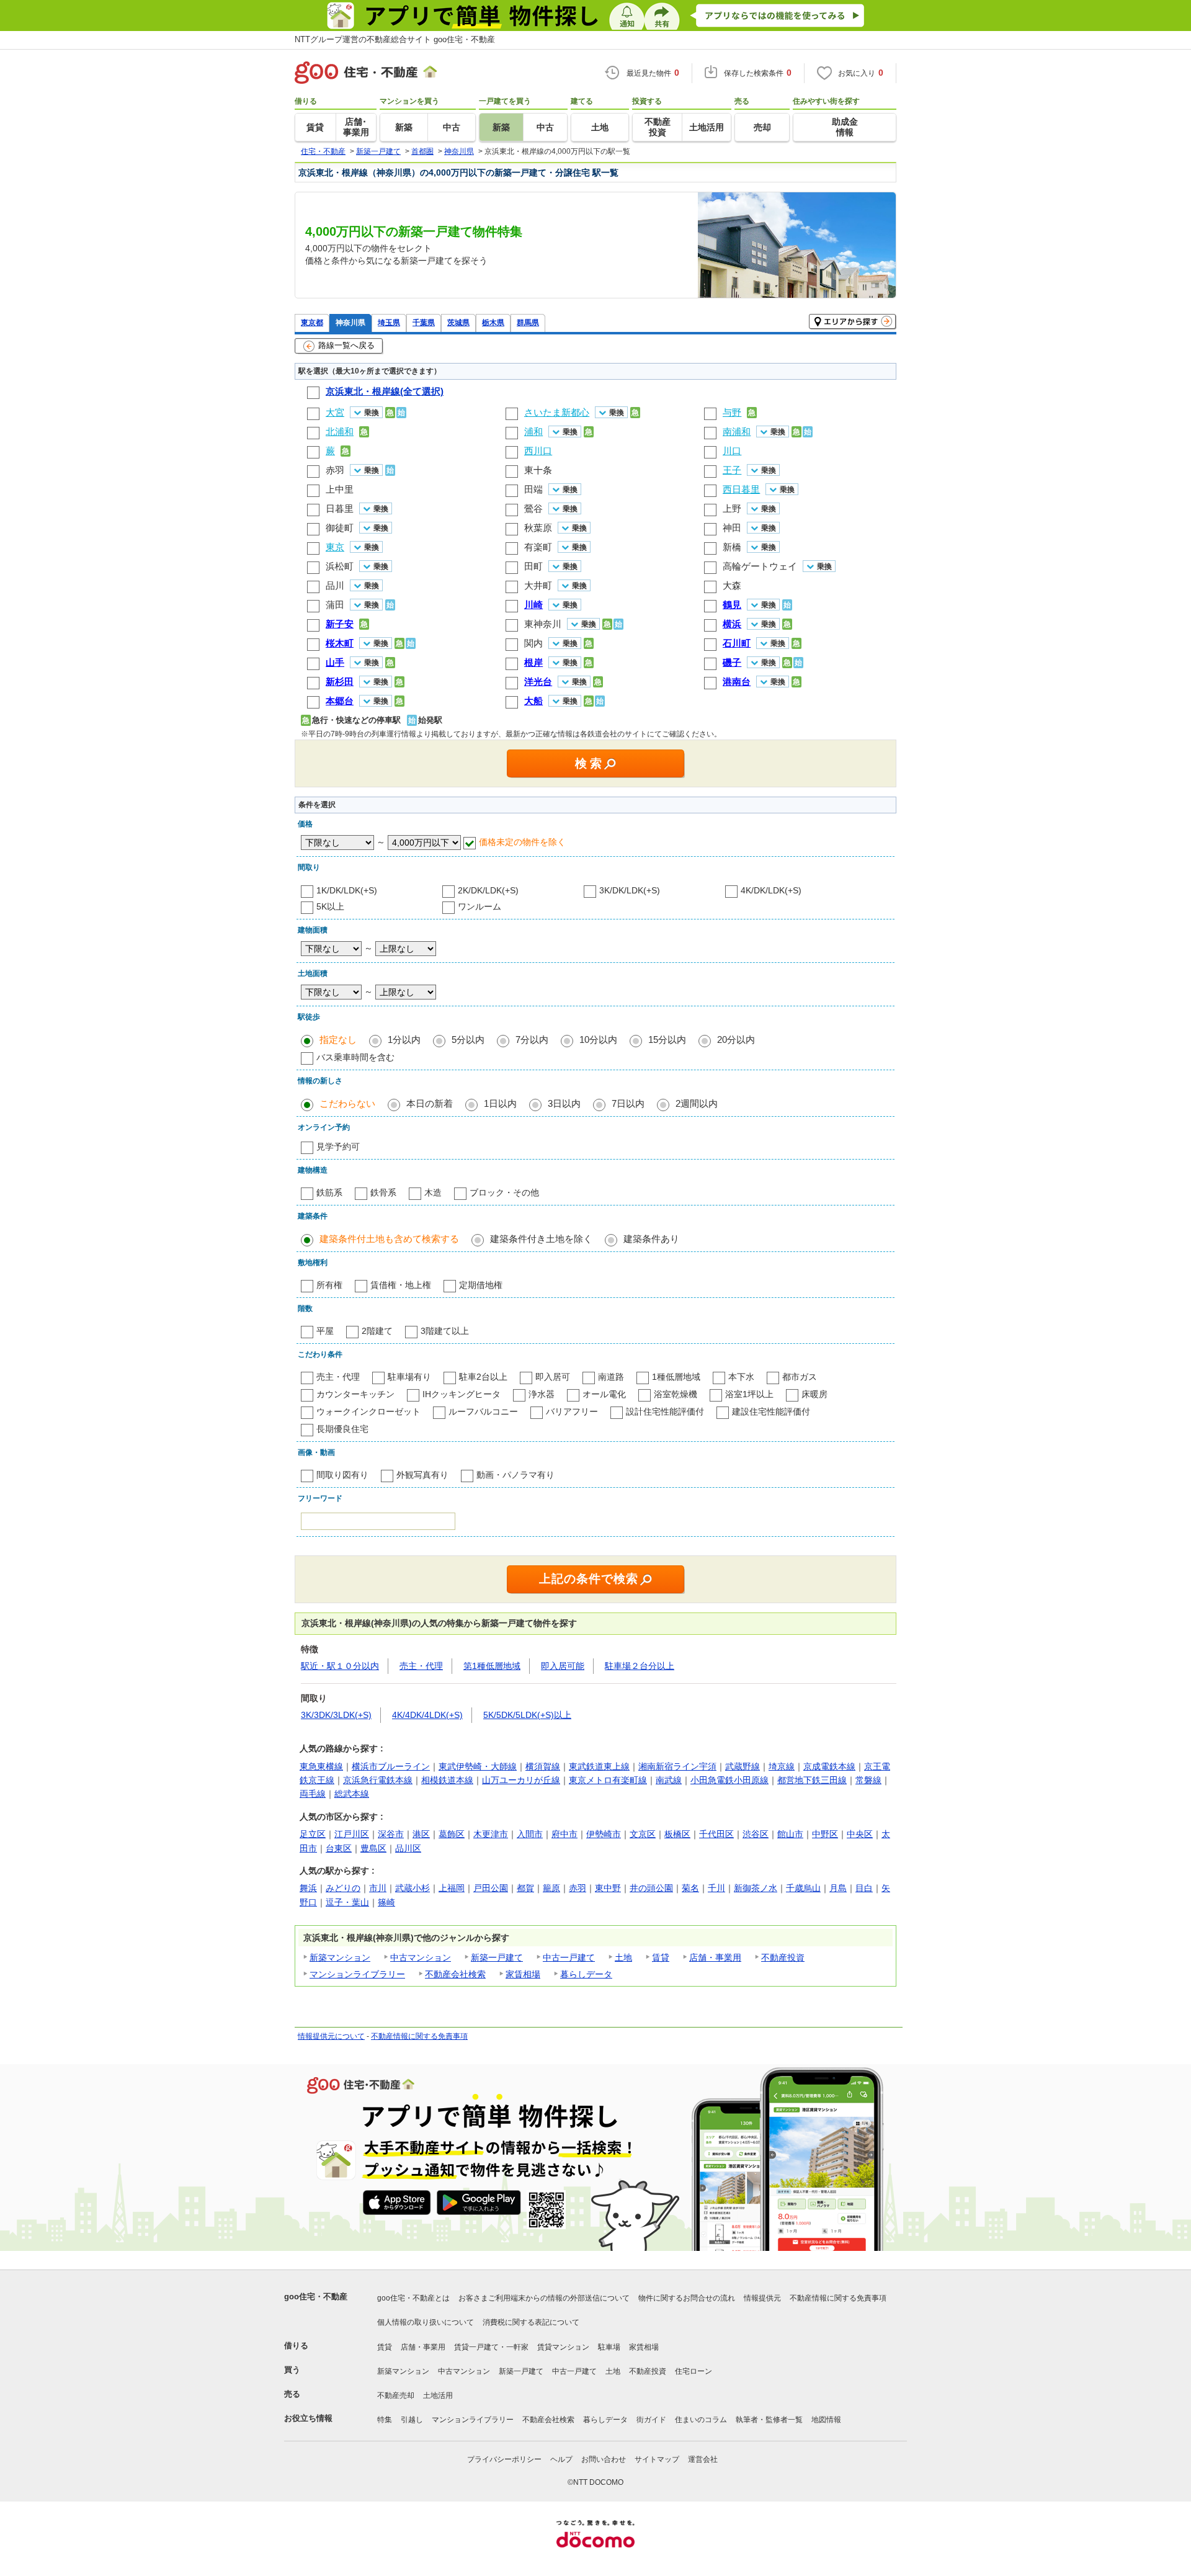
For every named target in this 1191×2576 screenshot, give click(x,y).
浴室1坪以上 (749, 1394)
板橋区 (677, 1834)
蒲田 (335, 605)
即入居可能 (563, 1666)
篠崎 (386, 1902)
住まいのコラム (701, 2420)
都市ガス (800, 1377)
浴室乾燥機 (676, 1394)
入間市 (530, 1834)
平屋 (325, 1331)
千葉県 (424, 322)
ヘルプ (561, 2459)
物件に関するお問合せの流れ (687, 2298)
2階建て (377, 1331)
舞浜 (308, 1888)
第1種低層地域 (492, 1666)
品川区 (408, 1848)
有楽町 (538, 547)
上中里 (340, 489)
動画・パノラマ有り (515, 1475)
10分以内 (598, 1040)
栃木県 (493, 322)
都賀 (525, 1888)
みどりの (343, 1888)
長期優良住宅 (342, 1429)
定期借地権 (481, 1285)
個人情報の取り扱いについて (426, 2322)
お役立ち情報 (308, 2418)
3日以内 (564, 1103)
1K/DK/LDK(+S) (347, 890)
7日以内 (628, 1103)
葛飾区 (452, 1834)
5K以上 (330, 906)
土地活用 (438, 2395)
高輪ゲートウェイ (760, 566)
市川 (378, 1888)
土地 (623, 1957)
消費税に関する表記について (531, 2322)
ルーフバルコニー (483, 1411)
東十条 (538, 470)
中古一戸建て (569, 1957)
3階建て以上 (445, 1331)
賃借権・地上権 (401, 1285)
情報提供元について (331, 2036)
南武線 (669, 1780)
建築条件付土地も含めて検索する (389, 1239)
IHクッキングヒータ (462, 1394)
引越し (412, 2420)
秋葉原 (538, 528)
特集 (385, 2420)
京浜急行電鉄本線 (378, 1780)
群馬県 (528, 322)
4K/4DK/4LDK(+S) (427, 1715)
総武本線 (352, 1794)
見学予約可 (338, 1147)
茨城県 (458, 322)
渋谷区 (756, 1834)
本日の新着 (430, 1103)
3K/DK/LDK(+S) (630, 890)
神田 (732, 528)
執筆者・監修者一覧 (769, 2420)
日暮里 (340, 508)
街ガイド (651, 2420)
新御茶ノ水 (756, 1888)
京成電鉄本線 (829, 1766)
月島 (838, 1888)
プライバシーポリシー (504, 2459)
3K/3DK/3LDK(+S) (336, 1715)
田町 (533, 566)
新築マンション (340, 1957)
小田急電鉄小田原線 (729, 1780)
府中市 (564, 1834)
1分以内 (404, 1040)
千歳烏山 (803, 1888)
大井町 (538, 585)
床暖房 (814, 1394)
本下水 (741, 1377)
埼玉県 (389, 322)
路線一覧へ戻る (346, 345)
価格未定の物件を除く (522, 842)
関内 (533, 643)
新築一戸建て (497, 1957)
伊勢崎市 (604, 1834)
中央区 (860, 1834)
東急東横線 (321, 1766)
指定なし (338, 1040)
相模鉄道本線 (447, 1780)
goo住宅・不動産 (316, 2296)
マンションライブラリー (357, 1974)
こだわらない (347, 1103)
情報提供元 (762, 2298)
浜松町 (340, 566)
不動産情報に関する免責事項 (419, 2036)
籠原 (551, 1888)
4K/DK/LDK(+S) (771, 890)
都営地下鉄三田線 (812, 1780)
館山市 (790, 1834)
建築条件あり (651, 1239)
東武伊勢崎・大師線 (478, 1766)
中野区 (825, 1834)
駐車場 (609, 2347)
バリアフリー (572, 1411)
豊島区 (373, 1848)
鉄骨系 (383, 1192)
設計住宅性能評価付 (665, 1411)
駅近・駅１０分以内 (340, 1666)
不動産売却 (396, 2395)
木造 (433, 1192)
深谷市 (391, 1834)
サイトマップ (657, 2459)
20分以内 (736, 1040)
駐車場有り (409, 1377)
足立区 (313, 1834)
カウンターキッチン (355, 1394)
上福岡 (452, 1888)
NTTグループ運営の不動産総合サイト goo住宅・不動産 (395, 39)
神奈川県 (350, 322)
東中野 (608, 1888)
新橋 (732, 547)
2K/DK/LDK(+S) (488, 890)
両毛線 (313, 1794)
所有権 (329, 1285)
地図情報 (826, 2420)
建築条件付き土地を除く (541, 1239)
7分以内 (532, 1040)
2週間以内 (697, 1103)
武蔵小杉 (413, 1888)
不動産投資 (783, 1957)
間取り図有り (342, 1475)
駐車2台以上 (483, 1377)
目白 (864, 1888)
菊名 (690, 1888)
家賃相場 (523, 1974)
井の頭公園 (651, 1888)
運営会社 (703, 2459)
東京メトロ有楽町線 (608, 1780)
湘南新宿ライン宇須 (677, 1766)
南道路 (611, 1377)
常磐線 (868, 1780)
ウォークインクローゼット (368, 1411)
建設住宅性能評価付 (771, 1411)
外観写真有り (422, 1475)
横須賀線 (543, 1766)
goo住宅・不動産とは (413, 2298)
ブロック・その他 (504, 1192)
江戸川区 (352, 1834)
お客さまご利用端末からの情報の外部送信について (544, 2298)
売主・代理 (338, 1377)
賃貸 (661, 1957)
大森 (732, 585)
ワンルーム (480, 906)
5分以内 (468, 1040)
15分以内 (667, 1040)
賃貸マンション (563, 2347)
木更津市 (491, 1834)
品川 (335, 585)
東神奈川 (543, 624)
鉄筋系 (329, 1192)
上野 (732, 508)
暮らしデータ (586, 1974)
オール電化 (604, 1394)
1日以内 (500, 1103)
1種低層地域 (676, 1377)
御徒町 (340, 528)
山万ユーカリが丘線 (521, 1780)
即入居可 (553, 1377)
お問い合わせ (604, 2459)
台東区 (339, 1848)
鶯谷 (533, 508)
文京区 (643, 1834)
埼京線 (782, 1766)
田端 (533, 489)
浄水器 (542, 1394)
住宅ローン (694, 2371)
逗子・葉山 (347, 1902)
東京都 (312, 322)
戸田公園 (491, 1888)
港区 (421, 1834)
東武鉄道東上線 (599, 1766)
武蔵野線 (743, 1766)
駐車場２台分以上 (640, 1666)
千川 (716, 1888)
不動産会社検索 (455, 1974)
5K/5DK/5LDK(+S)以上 (527, 1715)
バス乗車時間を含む (355, 1057)
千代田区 (716, 1834)
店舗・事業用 (715, 1957)
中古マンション (421, 1957)
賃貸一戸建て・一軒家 (491, 2347)
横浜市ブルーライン (391, 1766)
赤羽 (335, 470)
